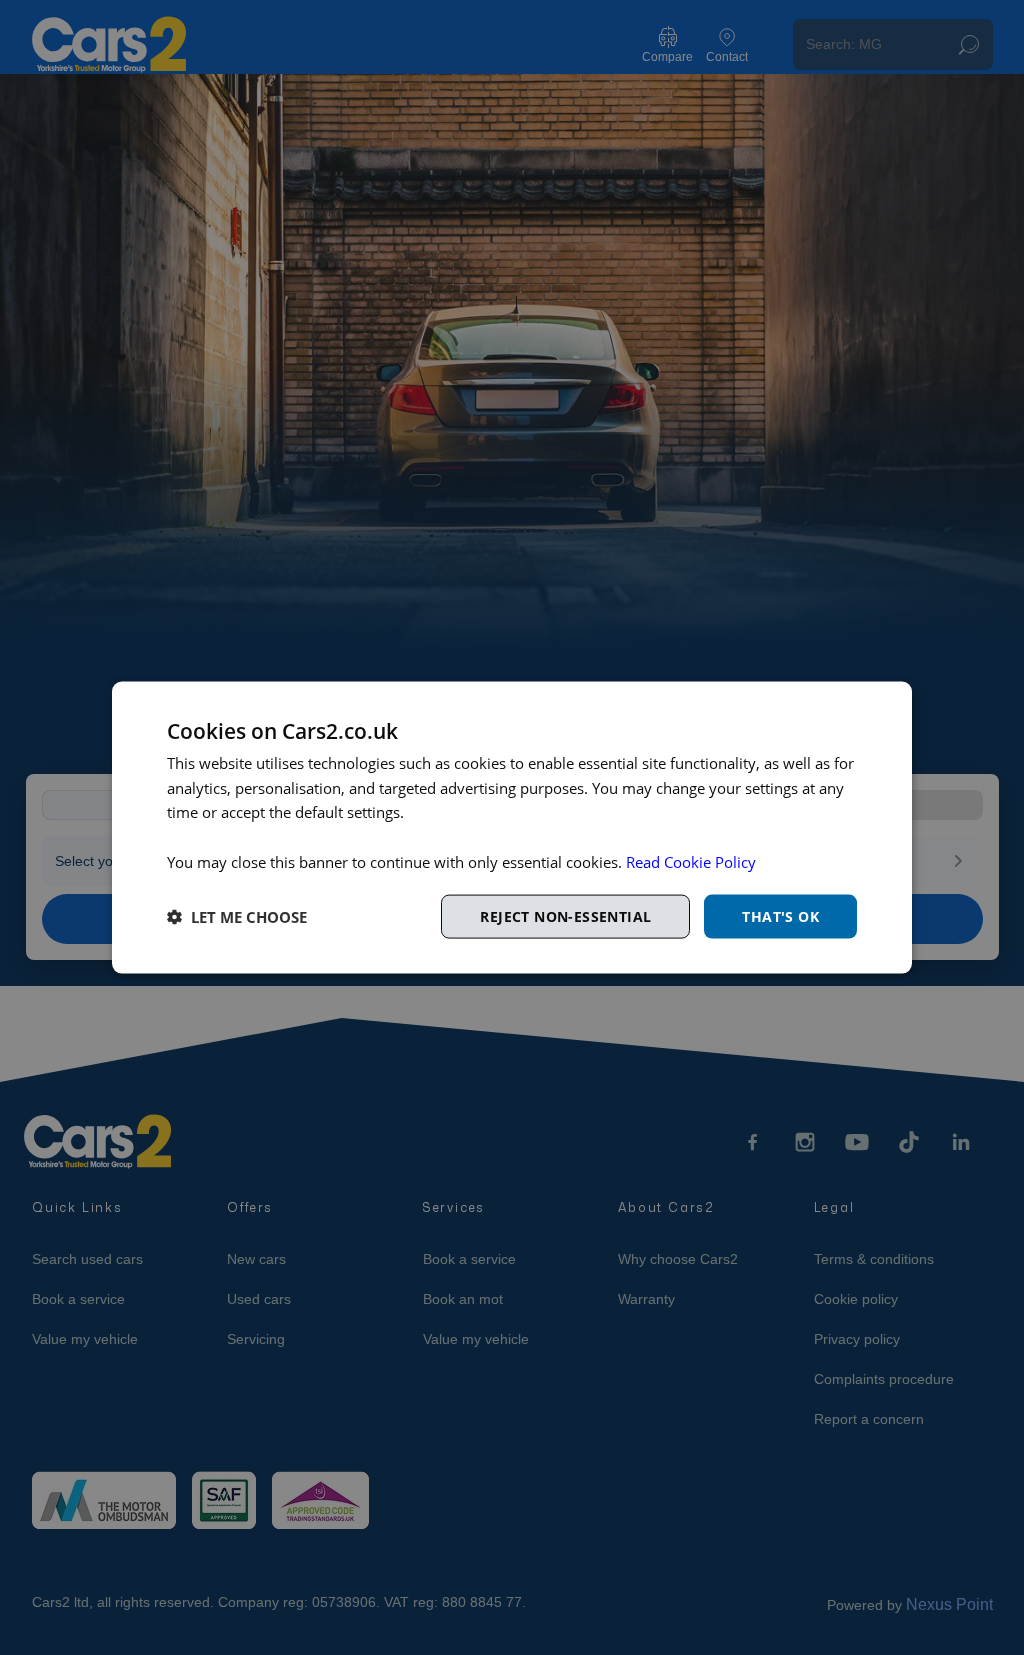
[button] (237, 917)
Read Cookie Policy (691, 861)
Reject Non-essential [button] (565, 915)
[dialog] (512, 827)
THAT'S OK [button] (780, 915)
